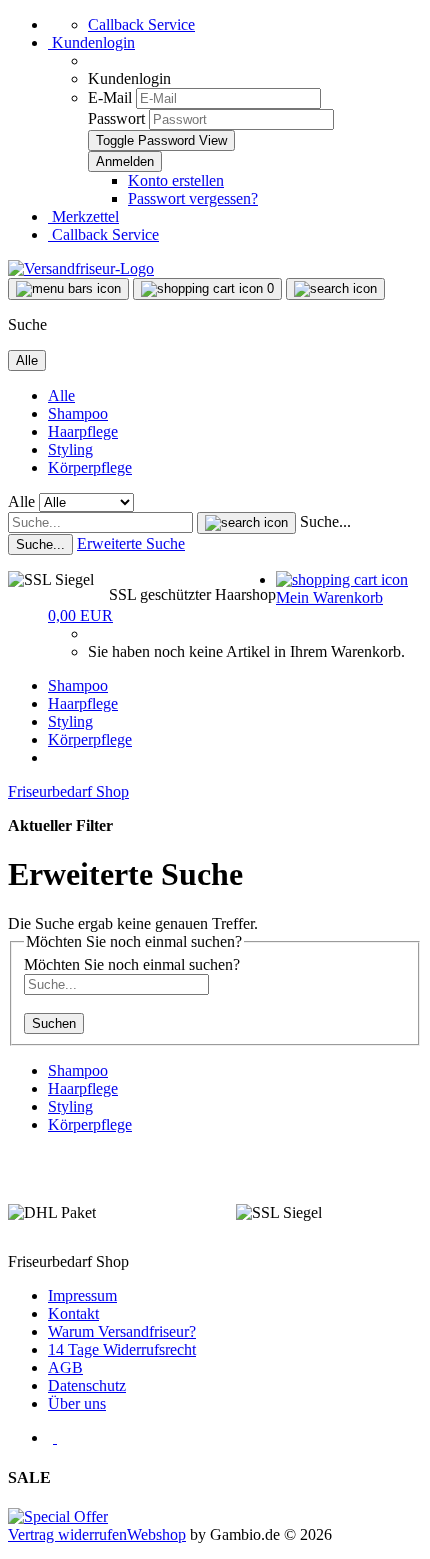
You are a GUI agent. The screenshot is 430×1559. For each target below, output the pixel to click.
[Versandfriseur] (81, 268)
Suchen (54, 1023)
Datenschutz (87, 1385)
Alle (61, 395)
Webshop (156, 1534)
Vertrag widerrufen (67, 1534)
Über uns (77, 1403)
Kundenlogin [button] (91, 42)
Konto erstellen (176, 180)
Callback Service (141, 24)
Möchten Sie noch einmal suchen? (132, 964)
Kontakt (73, 1313)
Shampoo (78, 413)
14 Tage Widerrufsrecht (122, 1349)
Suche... (325, 521)
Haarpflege (83, 431)
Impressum (82, 1295)
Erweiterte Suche (131, 543)
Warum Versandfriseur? (122, 1331)
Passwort (116, 118)
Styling (70, 449)
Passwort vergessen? (193, 198)
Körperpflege (90, 467)
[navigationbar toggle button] (68, 289)
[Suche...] (246, 523)
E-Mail (110, 97)
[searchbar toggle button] (335, 289)
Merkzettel (83, 216)
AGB (65, 1367)
